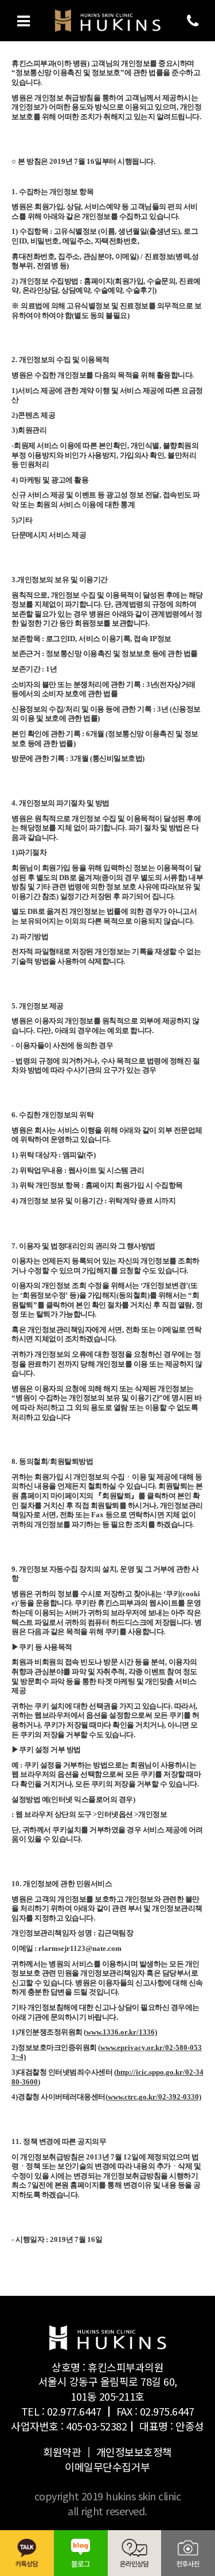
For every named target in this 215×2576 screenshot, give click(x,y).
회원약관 (62, 2452)
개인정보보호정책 (134, 2452)
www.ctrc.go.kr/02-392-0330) (155, 2097)
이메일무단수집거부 (107, 2467)
